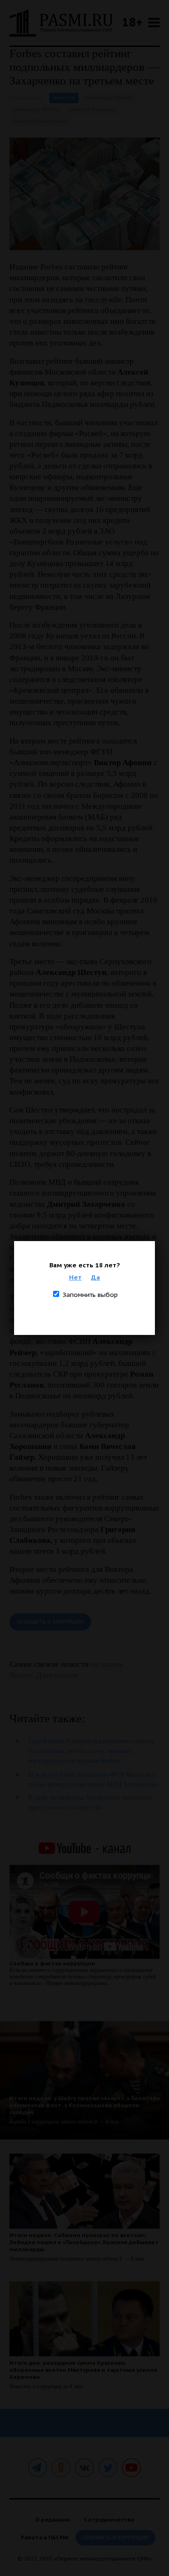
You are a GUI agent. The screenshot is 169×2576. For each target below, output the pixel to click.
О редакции (53, 2519)
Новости (64, 98)
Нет (75, 1277)
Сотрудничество (109, 2519)
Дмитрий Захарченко (40, 121)
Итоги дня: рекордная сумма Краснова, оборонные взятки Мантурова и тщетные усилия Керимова (83, 2370)
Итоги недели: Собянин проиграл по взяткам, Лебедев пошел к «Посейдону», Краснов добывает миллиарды (84, 2242)
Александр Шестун (37, 110)
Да (96, 1277)
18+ (132, 22)
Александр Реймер (110, 98)
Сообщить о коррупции (50, 1622)
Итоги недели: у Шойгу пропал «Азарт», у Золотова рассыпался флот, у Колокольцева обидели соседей (84, 2105)
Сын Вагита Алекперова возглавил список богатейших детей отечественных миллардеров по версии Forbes (91, 1751)
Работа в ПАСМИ (45, 2537)
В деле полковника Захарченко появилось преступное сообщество (91, 1802)
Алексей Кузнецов (93, 110)
